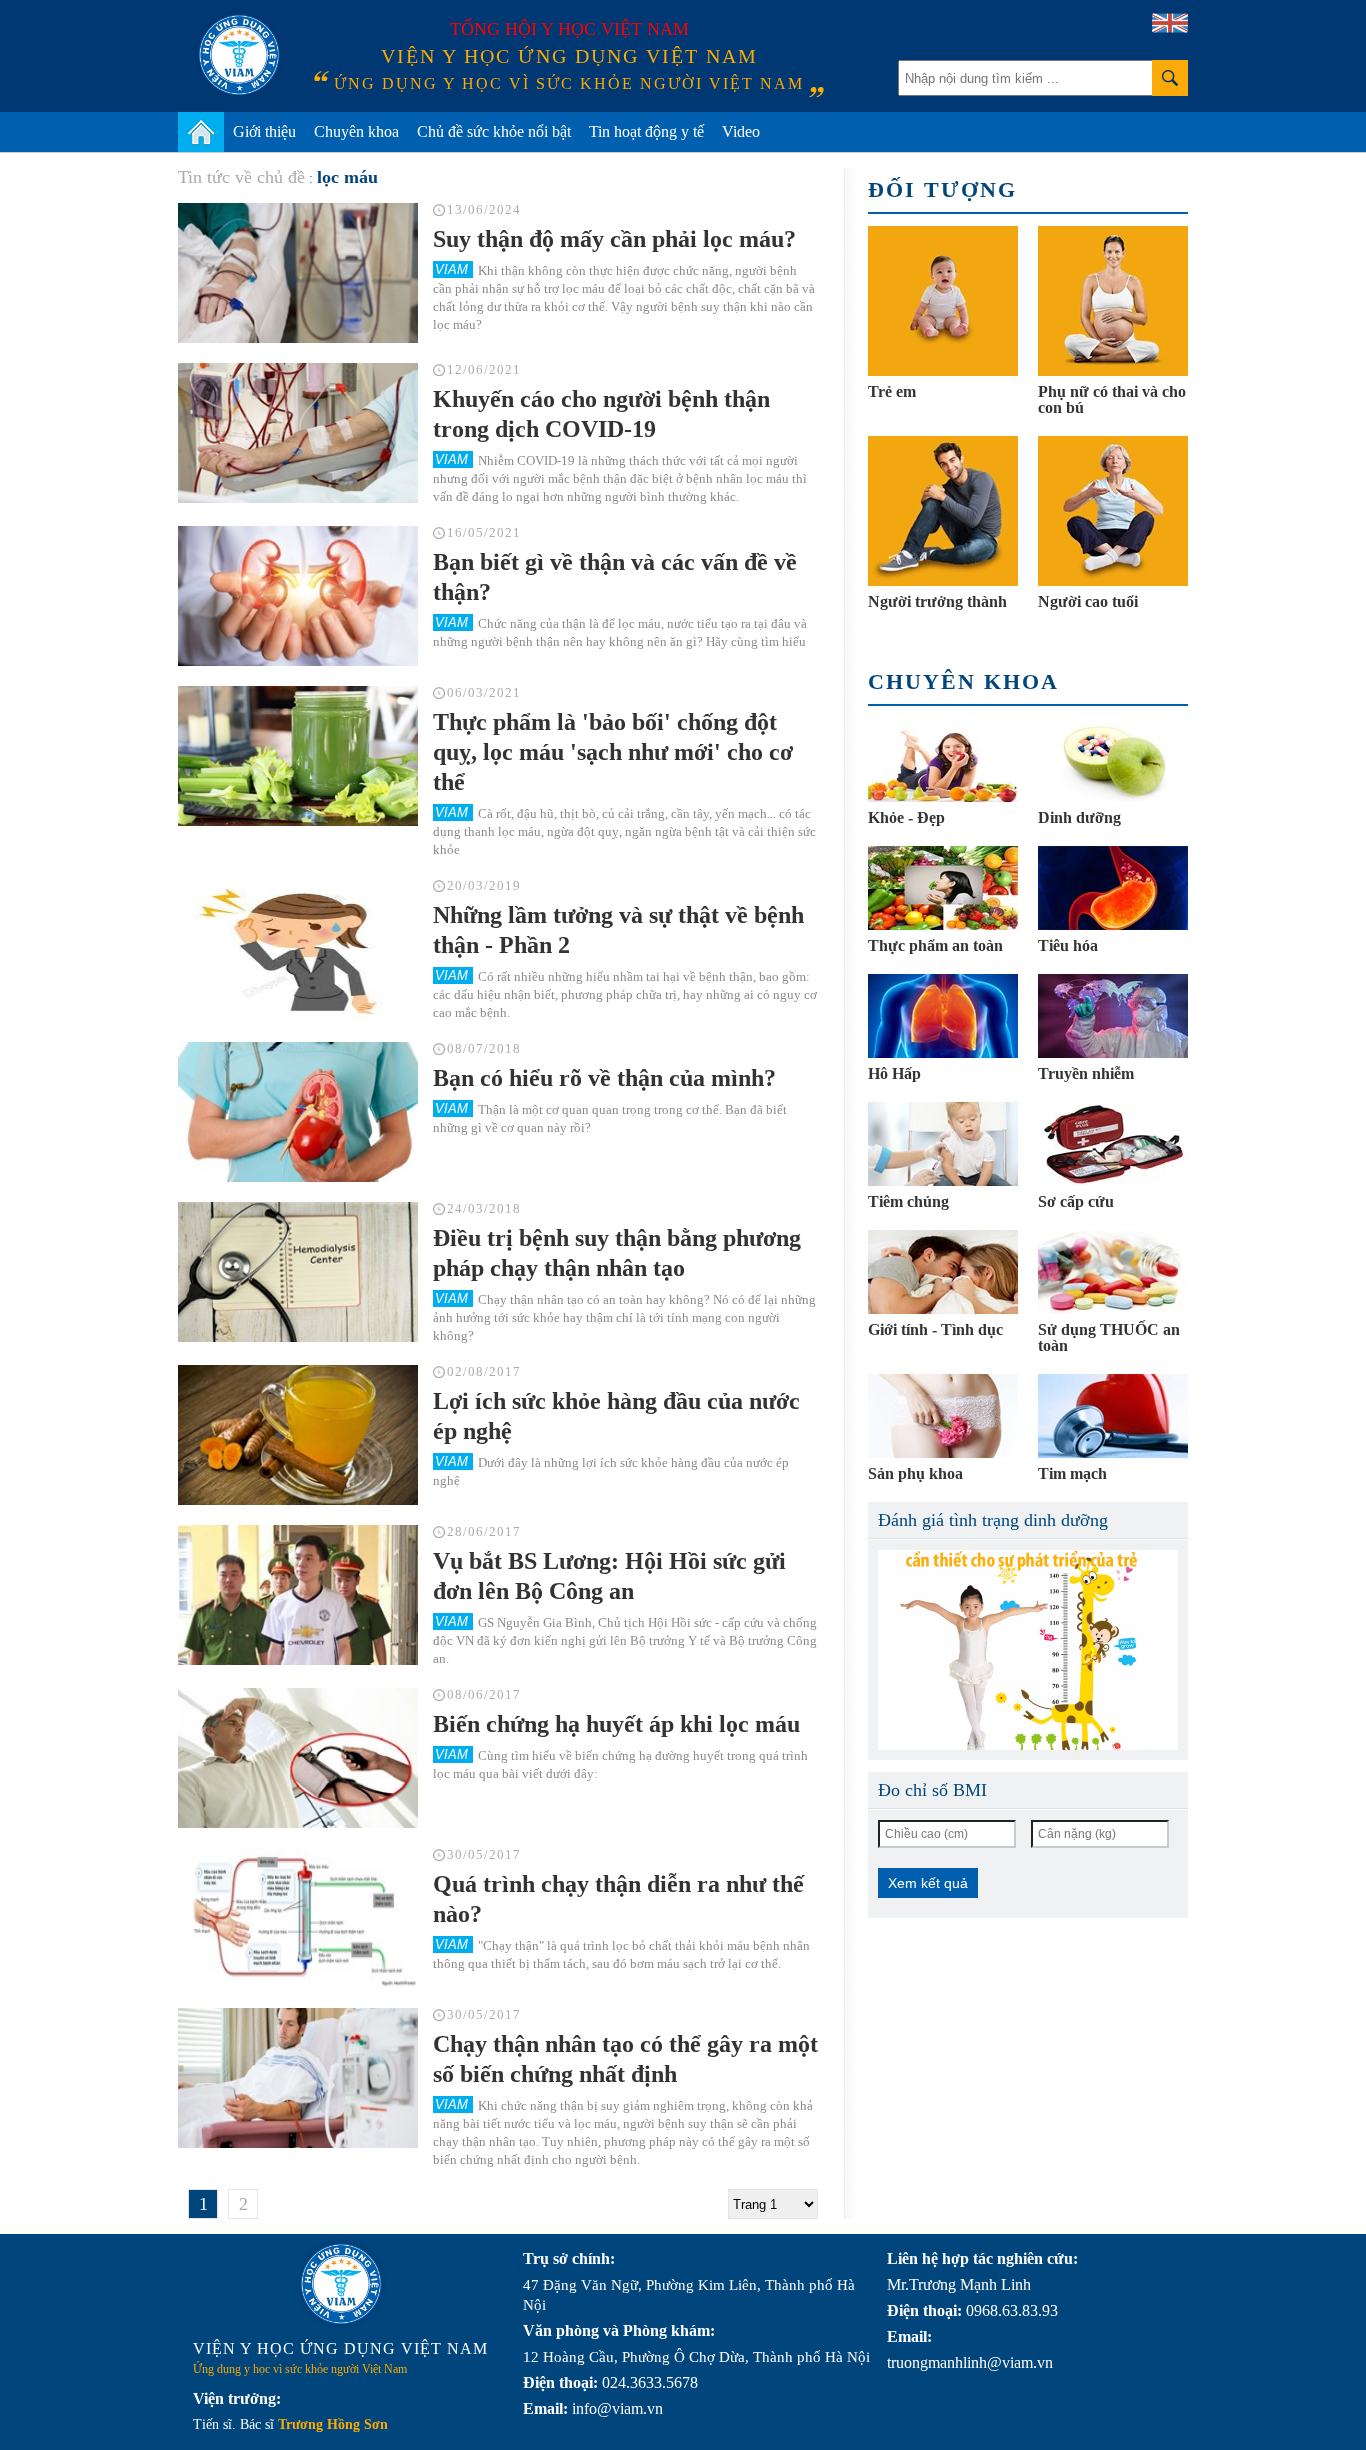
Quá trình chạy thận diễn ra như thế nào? (618, 1899)
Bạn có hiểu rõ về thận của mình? (604, 1078)
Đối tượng (942, 189)
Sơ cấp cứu (1076, 1201)
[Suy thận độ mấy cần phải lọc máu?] (298, 273)
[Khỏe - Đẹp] (943, 760)
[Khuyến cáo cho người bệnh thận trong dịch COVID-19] (298, 433)
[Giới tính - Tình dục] (943, 1272)
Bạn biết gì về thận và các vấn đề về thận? (615, 577)
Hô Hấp (894, 1073)
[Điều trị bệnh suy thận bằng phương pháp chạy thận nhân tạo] (298, 1272)
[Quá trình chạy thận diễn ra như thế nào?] (298, 1918)
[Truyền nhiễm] (1113, 1016)
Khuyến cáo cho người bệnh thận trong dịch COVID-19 (601, 414)
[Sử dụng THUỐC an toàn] (1113, 1272)
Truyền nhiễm (1086, 1073)
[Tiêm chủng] (943, 1144)
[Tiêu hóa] (1113, 888)
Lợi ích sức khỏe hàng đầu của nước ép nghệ (616, 1416)
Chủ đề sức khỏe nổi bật (494, 131)
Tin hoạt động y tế (646, 131)
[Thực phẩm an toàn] (943, 888)
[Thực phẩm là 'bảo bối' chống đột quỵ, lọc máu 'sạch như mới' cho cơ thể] (298, 756)
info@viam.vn (617, 2408)
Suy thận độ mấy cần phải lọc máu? (614, 239)
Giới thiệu (264, 131)
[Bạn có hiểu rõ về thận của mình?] (298, 1112)
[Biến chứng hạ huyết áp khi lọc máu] (298, 1758)
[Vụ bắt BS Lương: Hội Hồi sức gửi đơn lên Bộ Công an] (298, 1595)
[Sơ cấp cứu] (1113, 1144)
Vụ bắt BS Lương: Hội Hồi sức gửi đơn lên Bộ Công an (609, 1576)
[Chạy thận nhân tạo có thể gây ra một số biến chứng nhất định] (298, 2078)
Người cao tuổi (1088, 601)
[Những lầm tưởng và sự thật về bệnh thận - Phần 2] (298, 949)
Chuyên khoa (356, 131)
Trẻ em (892, 391)
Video (741, 131)
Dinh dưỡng (1079, 817)
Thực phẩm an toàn (935, 945)
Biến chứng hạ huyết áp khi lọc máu (616, 1724)
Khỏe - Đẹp (906, 817)
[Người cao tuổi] (1113, 511)
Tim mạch (1072, 1473)
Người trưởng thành (937, 601)
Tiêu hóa (1068, 945)
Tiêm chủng (908, 1201)
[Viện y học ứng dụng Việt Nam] (341, 2284)
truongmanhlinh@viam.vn (970, 2362)
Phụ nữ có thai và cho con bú (1112, 399)
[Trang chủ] (201, 132)
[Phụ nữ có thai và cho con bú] (1113, 301)
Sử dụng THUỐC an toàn (1109, 1337)
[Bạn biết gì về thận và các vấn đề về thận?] (298, 596)
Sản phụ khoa (915, 1473)
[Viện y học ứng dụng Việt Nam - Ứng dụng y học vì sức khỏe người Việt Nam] (239, 55)
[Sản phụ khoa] (943, 1416)
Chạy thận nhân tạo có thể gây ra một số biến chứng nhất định (625, 2059)
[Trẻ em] (943, 301)
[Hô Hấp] (943, 1016)
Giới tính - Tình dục (935, 1329)
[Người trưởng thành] (943, 511)
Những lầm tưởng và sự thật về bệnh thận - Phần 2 (618, 930)
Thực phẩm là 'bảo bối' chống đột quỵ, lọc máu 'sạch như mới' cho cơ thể (613, 752)
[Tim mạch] (1113, 1416)
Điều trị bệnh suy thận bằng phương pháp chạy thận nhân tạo (617, 1253)
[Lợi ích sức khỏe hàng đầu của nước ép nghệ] (298, 1435)
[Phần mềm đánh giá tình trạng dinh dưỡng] (1028, 1650)
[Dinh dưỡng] (1113, 760)
